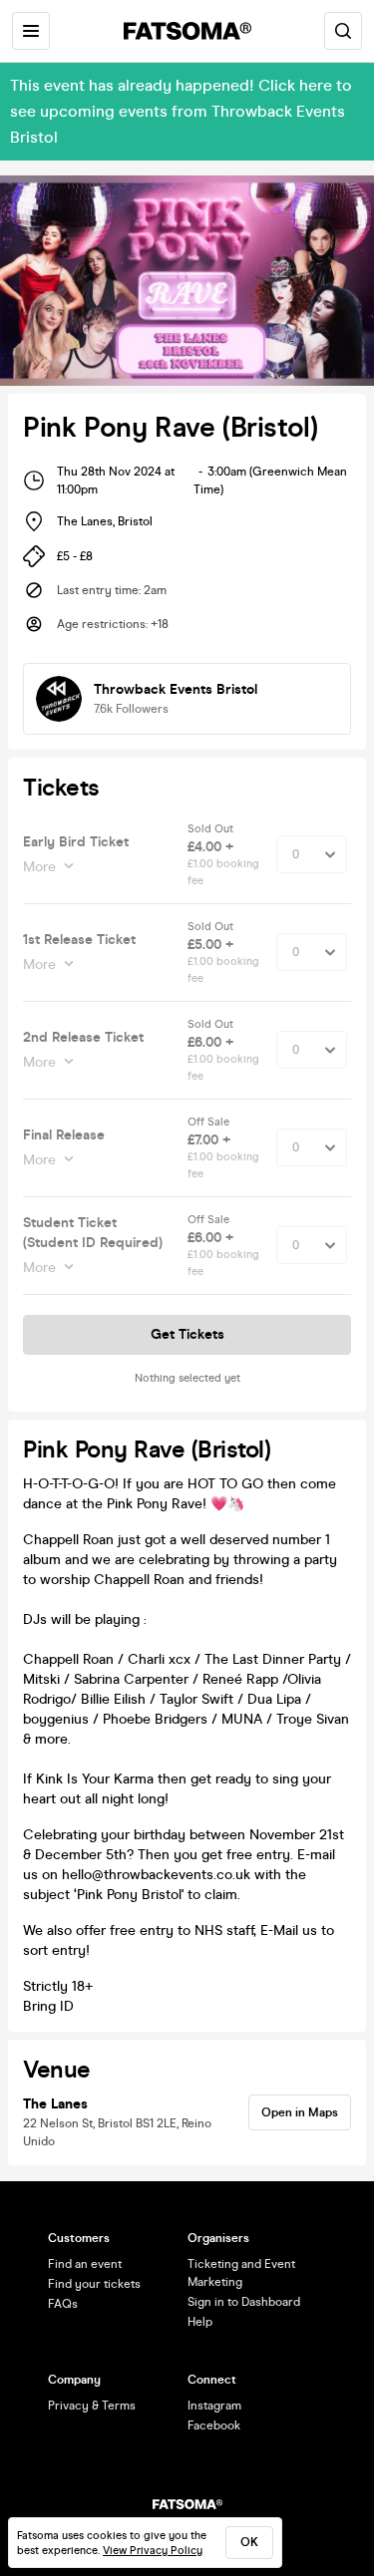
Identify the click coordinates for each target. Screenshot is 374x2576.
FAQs (63, 2304)
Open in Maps (300, 2112)
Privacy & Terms (92, 2406)
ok (249, 2542)
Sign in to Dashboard (244, 2302)
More (39, 867)
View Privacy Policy (153, 2551)
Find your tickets (94, 2284)
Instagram (214, 2406)
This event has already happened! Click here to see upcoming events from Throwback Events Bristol (181, 111)
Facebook (214, 2425)
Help (200, 2322)
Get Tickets (187, 1334)
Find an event (85, 2264)
